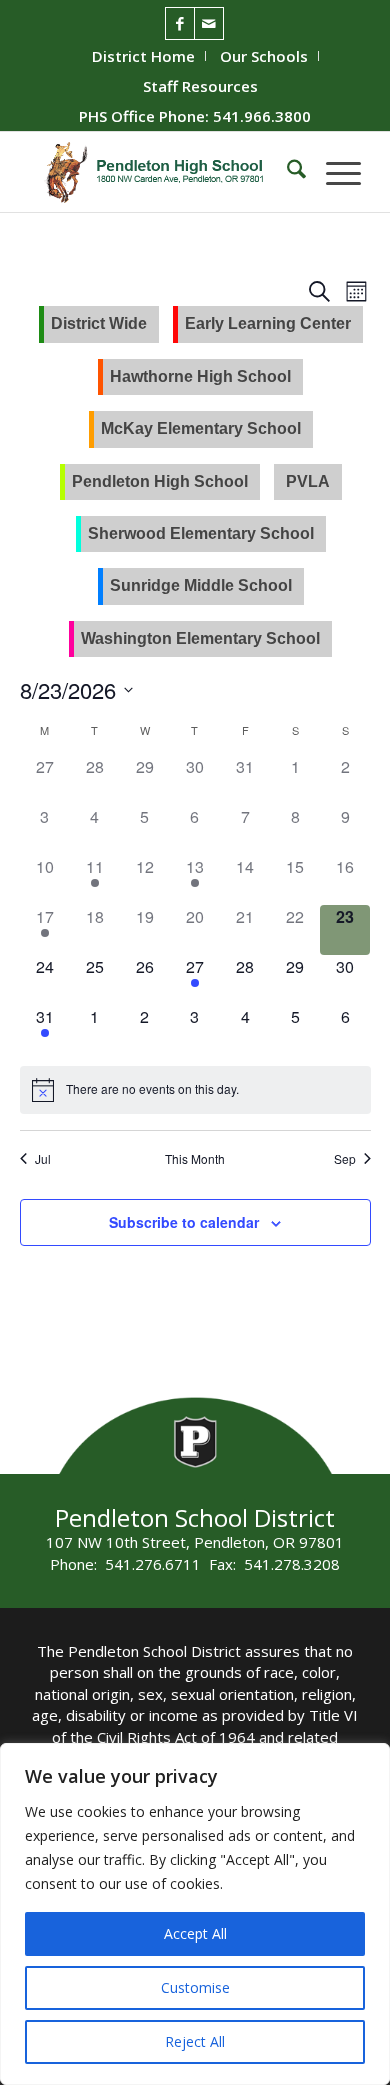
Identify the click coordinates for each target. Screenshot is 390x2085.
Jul (43, 1159)
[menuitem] (144, 56)
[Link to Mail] (209, 23)
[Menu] (333, 172)
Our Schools (264, 56)
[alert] (152, 1089)
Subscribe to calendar (184, 1222)
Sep (345, 1159)
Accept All (195, 1933)
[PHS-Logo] (161, 172)
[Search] (286, 172)
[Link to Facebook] (180, 23)
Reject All (195, 2041)
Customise (195, 1987)
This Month (195, 1159)
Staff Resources (200, 86)
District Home (143, 56)
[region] (195, 1914)
